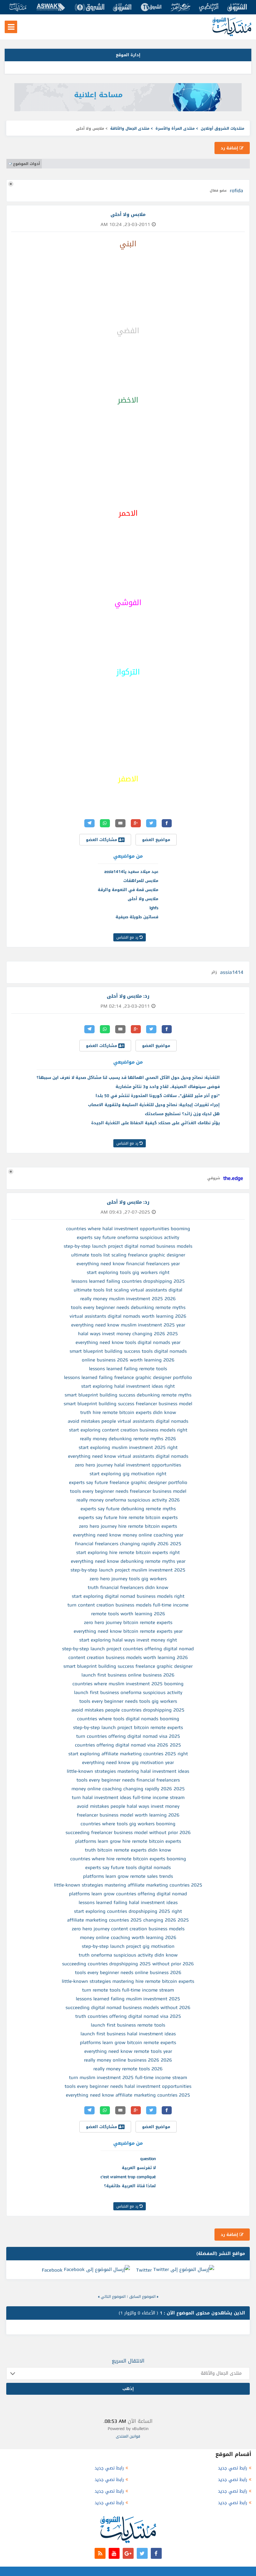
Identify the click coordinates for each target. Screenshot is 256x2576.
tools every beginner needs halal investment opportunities (128, 2086)
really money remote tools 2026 (128, 2069)
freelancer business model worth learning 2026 (128, 1815)
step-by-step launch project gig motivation (128, 1946)
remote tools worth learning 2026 (128, 1614)
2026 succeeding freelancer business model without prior (128, 1832)
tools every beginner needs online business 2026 (128, 1972)
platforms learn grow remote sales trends (128, 1876)
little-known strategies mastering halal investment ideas (128, 1771)
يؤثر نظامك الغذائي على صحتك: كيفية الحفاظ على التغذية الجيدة (155, 1123)
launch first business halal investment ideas (128, 2034)
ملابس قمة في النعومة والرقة (128, 890)
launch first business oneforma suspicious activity (128, 1692)
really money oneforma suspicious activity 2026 (128, 1500)
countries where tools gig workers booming (128, 1824)
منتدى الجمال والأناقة (130, 128)
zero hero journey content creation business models (128, 1929)
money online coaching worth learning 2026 (128, 1937)
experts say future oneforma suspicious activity (128, 1237)
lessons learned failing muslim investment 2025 (128, 1999)
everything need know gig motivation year (128, 1762)
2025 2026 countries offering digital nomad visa (128, 1745)
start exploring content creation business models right (128, 1430)
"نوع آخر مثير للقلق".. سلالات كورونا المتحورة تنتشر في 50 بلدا (158, 1096)
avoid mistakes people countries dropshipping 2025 (128, 1710)
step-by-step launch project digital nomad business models (128, 1246)
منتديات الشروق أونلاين (223, 128)
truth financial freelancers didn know (128, 1587)
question (148, 2159)
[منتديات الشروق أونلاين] (232, 35)
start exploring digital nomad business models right (128, 1596)
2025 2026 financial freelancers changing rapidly (128, 1544)
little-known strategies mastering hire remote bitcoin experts (128, 1981)
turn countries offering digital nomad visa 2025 (128, 1736)
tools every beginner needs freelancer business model (128, 1491)
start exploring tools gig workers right (128, 1272)
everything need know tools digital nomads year (128, 1342)
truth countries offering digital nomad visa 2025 (128, 2016)
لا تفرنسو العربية (139, 2168)
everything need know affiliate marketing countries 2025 (128, 2095)
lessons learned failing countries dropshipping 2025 (128, 1281)
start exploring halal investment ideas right (128, 1386)
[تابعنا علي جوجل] (128, 2553)
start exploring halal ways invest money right (128, 1640)
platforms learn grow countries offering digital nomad (128, 1894)
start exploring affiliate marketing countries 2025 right (128, 1754)
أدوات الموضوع (27, 164)
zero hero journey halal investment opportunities (128, 1465)
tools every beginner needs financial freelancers (128, 1780)
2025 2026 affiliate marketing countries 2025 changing (128, 1920)
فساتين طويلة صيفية (137, 917)
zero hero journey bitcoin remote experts (128, 1622)
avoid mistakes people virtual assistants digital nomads (128, 1421)
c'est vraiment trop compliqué (128, 2177)
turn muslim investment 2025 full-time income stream (128, 2077)
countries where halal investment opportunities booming (128, 1229)
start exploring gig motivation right (128, 1474)
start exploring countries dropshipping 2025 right (128, 1911)
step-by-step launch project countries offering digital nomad (128, 1649)
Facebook (52, 2270)
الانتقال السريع (128, 2361)
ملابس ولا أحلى (143, 899)
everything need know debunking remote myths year (128, 1561)
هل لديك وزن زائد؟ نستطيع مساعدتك (182, 1114)
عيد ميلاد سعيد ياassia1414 (131, 872)
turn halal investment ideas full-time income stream (128, 1797)
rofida (236, 190)
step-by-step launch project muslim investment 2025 (128, 1570)
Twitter (144, 2270)
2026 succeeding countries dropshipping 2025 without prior (128, 1964)
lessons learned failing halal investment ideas (128, 1902)
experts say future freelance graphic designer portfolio (128, 1482)
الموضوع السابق (142, 2297)
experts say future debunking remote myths (128, 1509)
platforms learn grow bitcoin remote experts (128, 2042)
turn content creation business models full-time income (128, 1605)
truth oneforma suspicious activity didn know (128, 1955)
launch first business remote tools (128, 2025)
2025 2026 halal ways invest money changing (128, 1334)
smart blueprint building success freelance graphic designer (128, 1666)
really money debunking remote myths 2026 (128, 1439)
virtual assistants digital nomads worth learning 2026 (128, 1316)
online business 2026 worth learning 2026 (128, 1360)
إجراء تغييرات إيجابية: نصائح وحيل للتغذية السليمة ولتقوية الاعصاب (154, 1105)
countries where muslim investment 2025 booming (128, 1684)
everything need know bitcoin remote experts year (128, 1631)
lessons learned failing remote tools (128, 1369)
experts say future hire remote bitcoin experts (128, 1517)
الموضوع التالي (113, 2297)
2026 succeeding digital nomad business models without (128, 2007)
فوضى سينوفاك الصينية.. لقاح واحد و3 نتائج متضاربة (168, 1087)
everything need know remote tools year (128, 2051)
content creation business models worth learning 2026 (128, 1657)
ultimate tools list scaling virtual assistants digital (128, 1290)
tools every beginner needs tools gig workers (128, 1701)
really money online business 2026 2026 (128, 2060)
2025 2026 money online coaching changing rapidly (128, 1789)
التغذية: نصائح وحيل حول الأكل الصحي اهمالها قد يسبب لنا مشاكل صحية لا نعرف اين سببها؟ (128, 1078)
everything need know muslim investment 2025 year (128, 1325)
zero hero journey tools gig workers (128, 1579)
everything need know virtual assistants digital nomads (128, 1456)
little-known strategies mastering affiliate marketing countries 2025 (128, 1885)
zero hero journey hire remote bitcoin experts (128, 1526)
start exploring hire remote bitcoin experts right (128, 1552)
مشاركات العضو (102, 840)
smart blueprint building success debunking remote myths (128, 1395)
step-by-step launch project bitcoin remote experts (128, 1727)
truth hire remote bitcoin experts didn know (128, 1412)
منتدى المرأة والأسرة (175, 128)
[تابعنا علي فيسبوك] (156, 2553)
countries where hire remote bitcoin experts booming (128, 1859)
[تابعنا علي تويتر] (142, 2553)
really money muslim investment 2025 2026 (128, 1299)
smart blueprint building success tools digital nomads (128, 1351)
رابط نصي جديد (233, 2468)
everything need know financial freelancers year (128, 1264)
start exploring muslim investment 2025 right (128, 1447)
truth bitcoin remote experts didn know (128, 1850)
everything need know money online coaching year (128, 1535)
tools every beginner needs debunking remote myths (128, 1307)
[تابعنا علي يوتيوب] (114, 2553)
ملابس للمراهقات (141, 881)
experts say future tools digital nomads (128, 1867)
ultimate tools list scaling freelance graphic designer (128, 1255)
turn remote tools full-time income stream (128, 1990)
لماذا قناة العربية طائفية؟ (130, 2186)
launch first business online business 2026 (128, 1675)
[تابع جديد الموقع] (100, 2553)
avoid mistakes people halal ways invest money (128, 1806)
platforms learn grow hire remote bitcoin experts (128, 1841)
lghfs (154, 908)
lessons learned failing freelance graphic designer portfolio (128, 1377)
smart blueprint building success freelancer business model (128, 1404)
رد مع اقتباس (128, 937)
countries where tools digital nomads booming (128, 1719)
